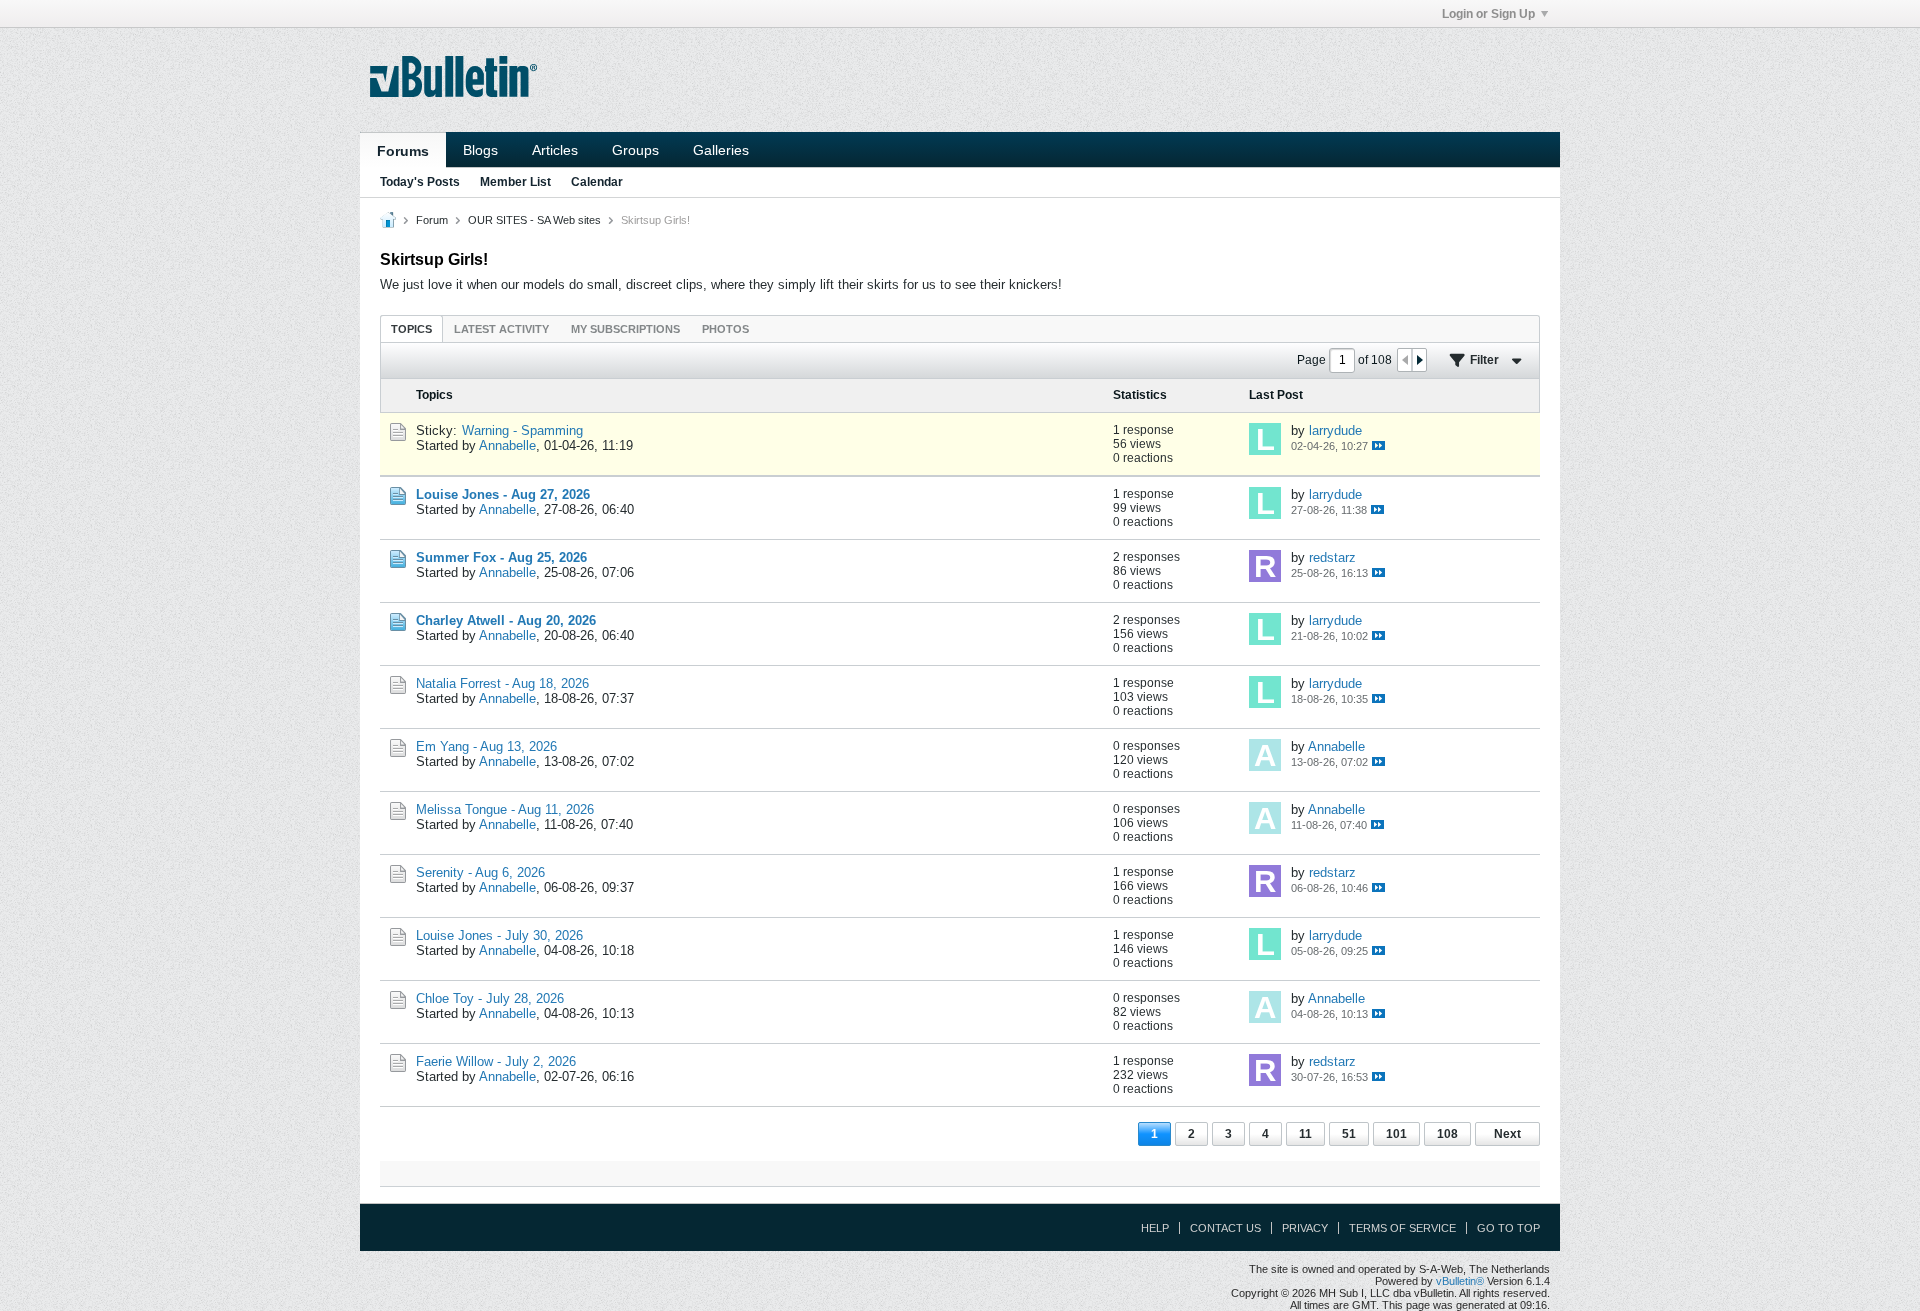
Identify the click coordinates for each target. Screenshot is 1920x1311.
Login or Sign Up (1488, 14)
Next (1507, 1134)
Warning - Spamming (522, 430)
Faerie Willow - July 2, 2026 (496, 1061)
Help (1155, 1228)
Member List (515, 182)
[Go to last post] (1378, 445)
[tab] (411, 328)
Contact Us (1225, 1228)
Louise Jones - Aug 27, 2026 (503, 494)
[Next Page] (1419, 360)
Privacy (1305, 1228)
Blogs (480, 150)
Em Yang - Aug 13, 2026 (486, 746)
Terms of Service (1402, 1228)
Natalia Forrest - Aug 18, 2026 (502, 683)
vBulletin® (1460, 1281)
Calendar (597, 182)
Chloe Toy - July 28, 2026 (490, 998)
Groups (635, 150)
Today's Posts (420, 182)
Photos (725, 329)
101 (1396, 1134)
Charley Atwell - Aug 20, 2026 (506, 620)
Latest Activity (501, 329)
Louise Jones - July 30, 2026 (499, 935)
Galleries (721, 150)
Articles (555, 150)
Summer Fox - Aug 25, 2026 (501, 557)
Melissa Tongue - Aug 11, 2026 (505, 809)
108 (1447, 1134)
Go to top (1508, 1228)
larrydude (1335, 430)
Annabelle (507, 445)
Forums (403, 151)
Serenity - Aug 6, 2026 (480, 872)
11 (1305, 1134)
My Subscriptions (625, 329)
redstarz (1332, 557)
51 (1349, 1134)
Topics (411, 329)
